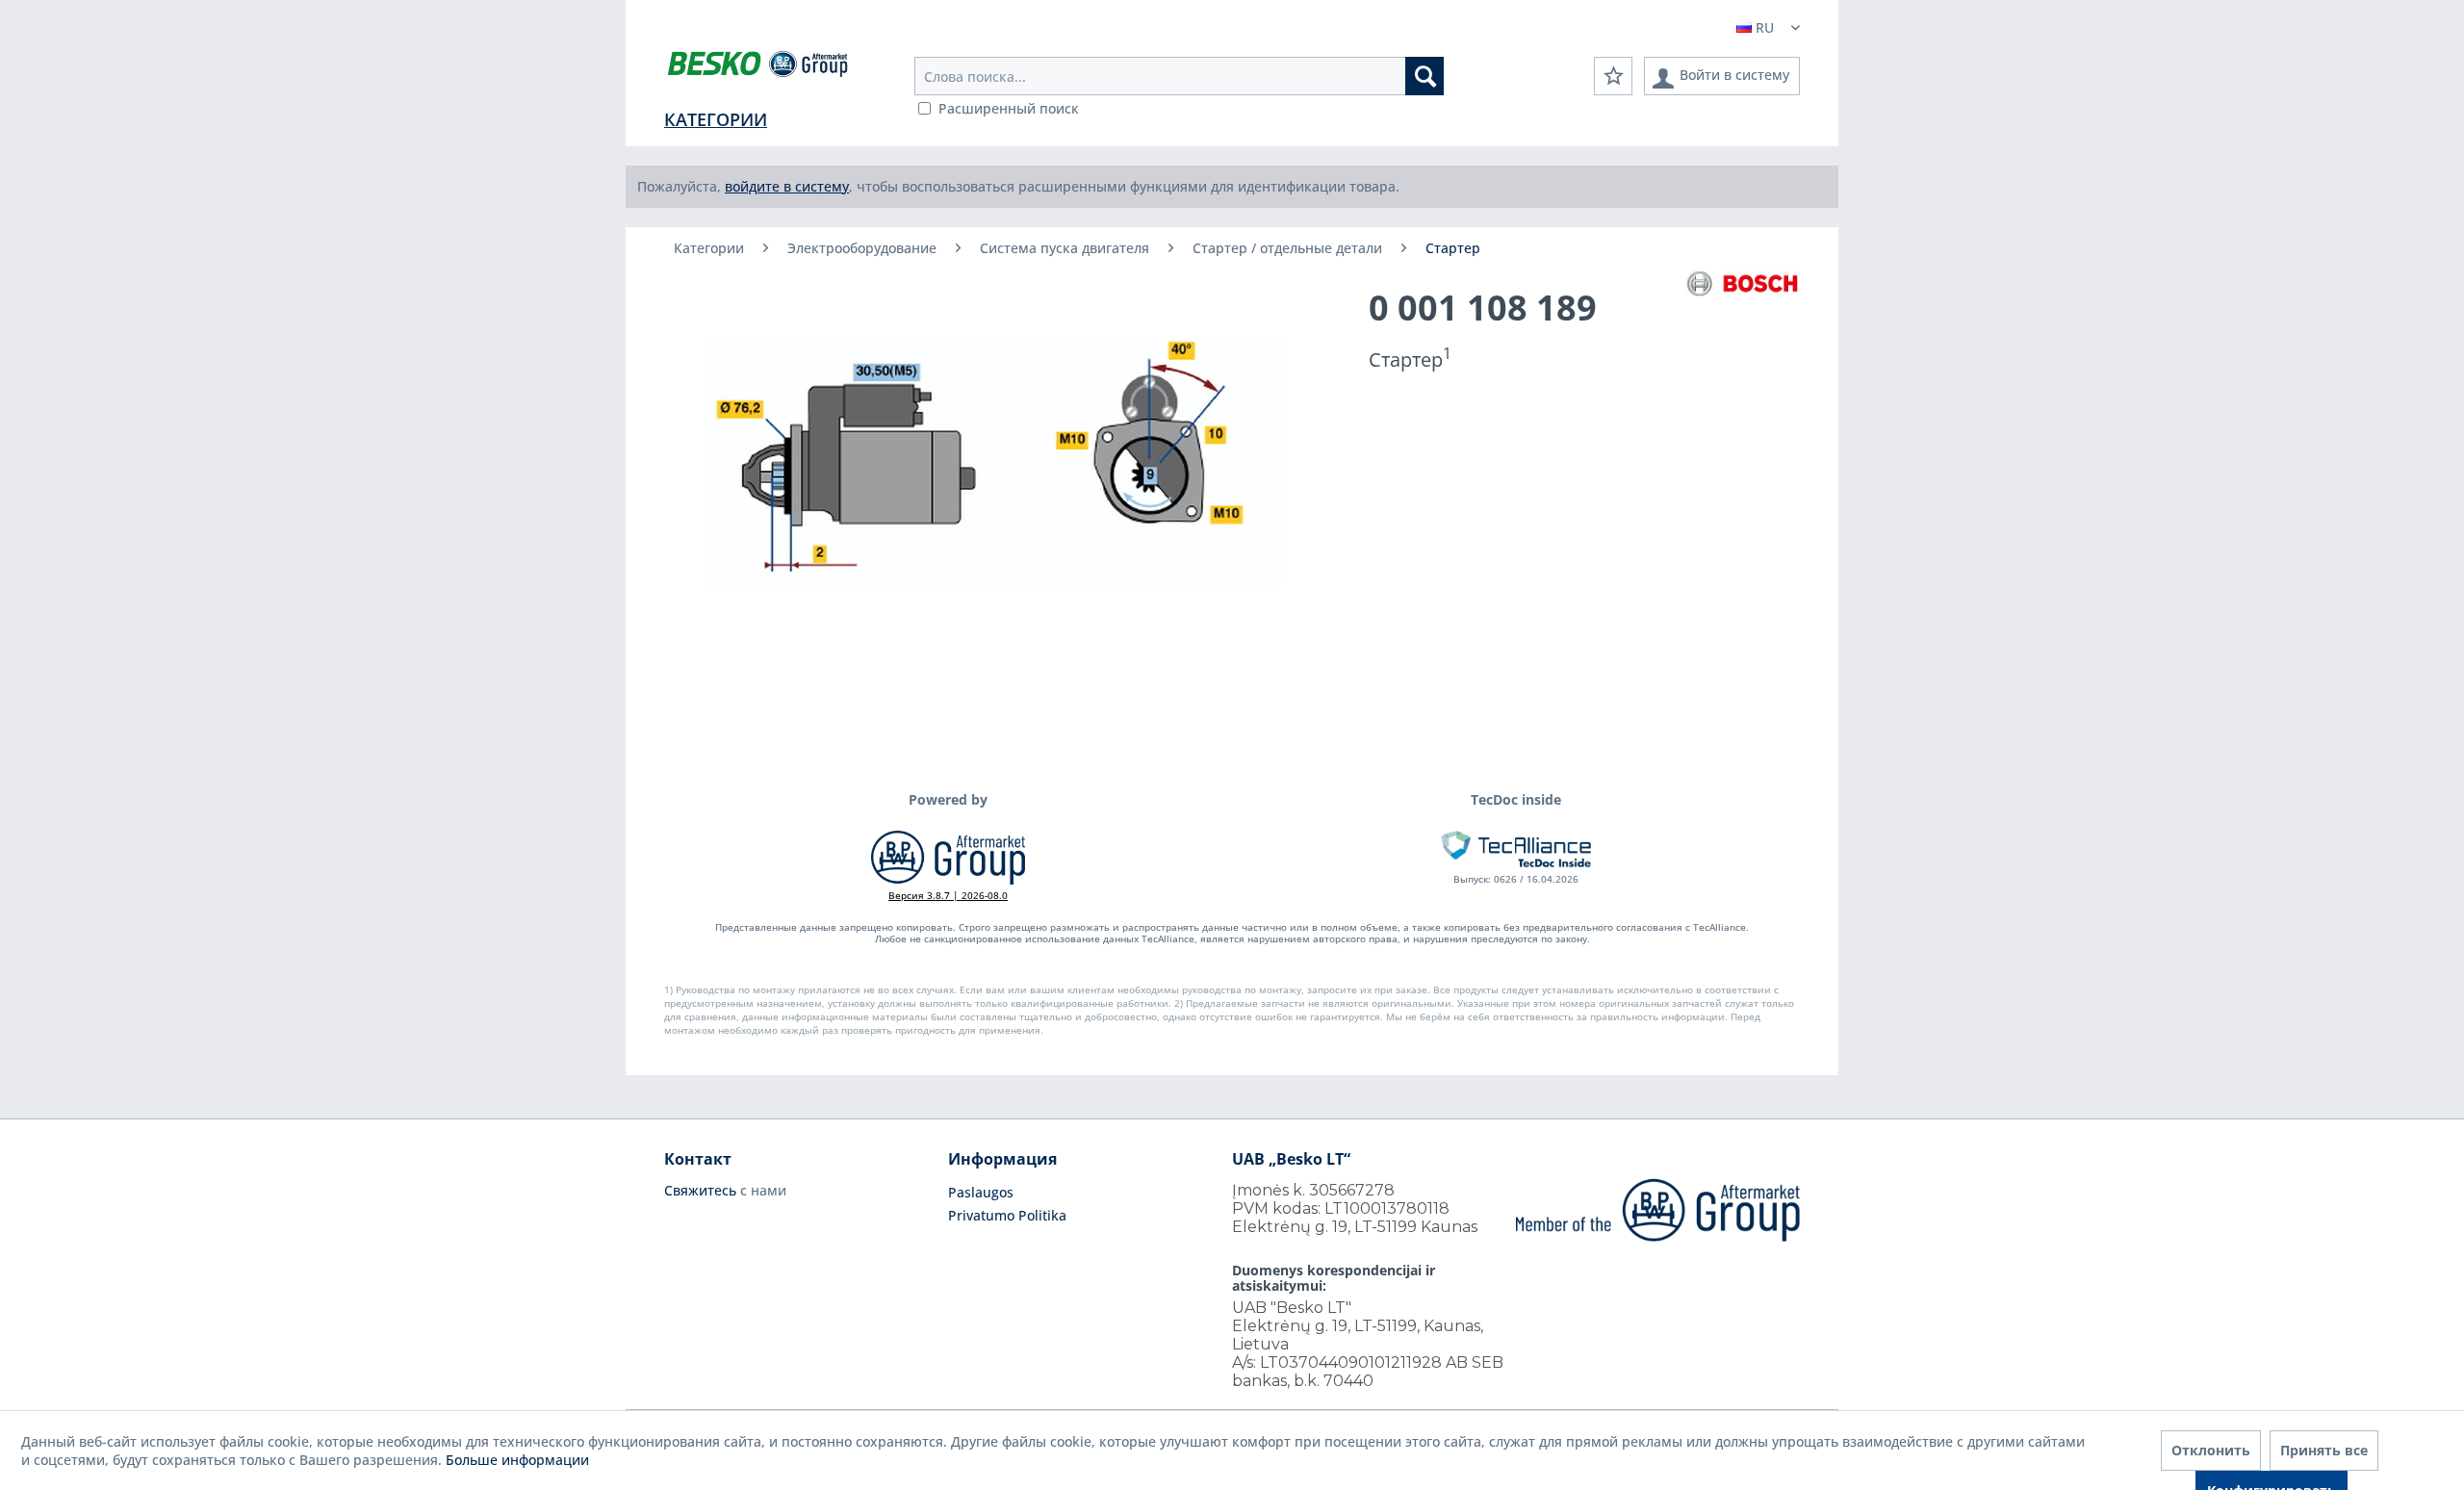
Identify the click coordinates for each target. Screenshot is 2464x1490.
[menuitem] (1179, 76)
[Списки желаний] (1613, 76)
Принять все (2324, 1450)
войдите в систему (787, 186)
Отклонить (2211, 1450)
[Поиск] (1424, 76)
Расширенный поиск (1009, 108)
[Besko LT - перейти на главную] (759, 67)
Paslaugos (981, 1192)
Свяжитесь (700, 1190)
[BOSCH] (1742, 284)
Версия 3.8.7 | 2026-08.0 (948, 895)
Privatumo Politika (1007, 1215)
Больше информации (517, 1460)
